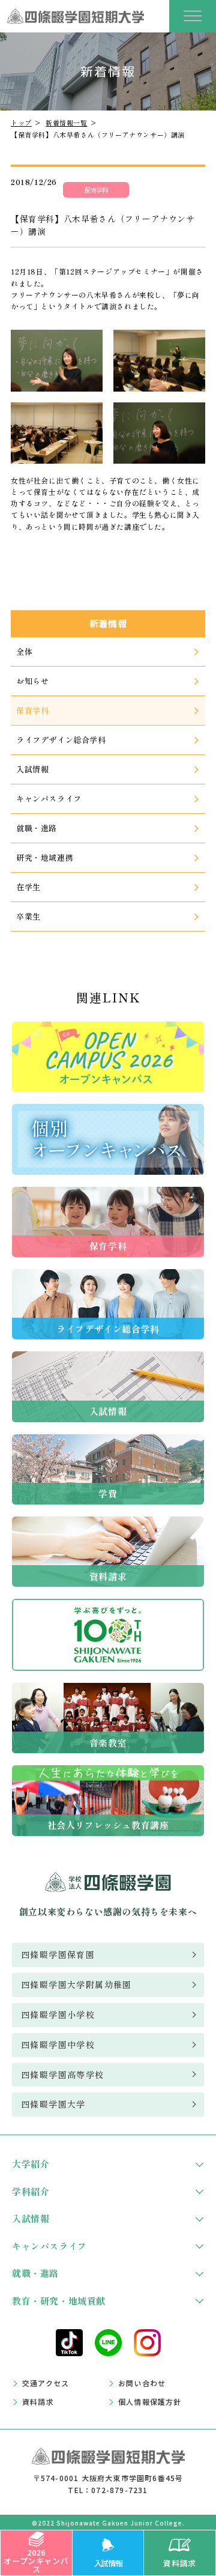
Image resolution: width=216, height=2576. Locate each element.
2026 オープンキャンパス (36, 2561)
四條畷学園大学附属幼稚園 (76, 1984)
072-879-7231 (119, 2490)
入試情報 (108, 2563)
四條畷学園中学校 (58, 2044)
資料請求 (179, 2563)
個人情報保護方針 (150, 2402)
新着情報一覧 (67, 123)
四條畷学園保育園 (58, 1954)
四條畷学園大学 (53, 2104)
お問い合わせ (142, 2383)
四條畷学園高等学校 (63, 2074)
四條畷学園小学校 (58, 2014)
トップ (21, 123)
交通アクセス (46, 2383)
